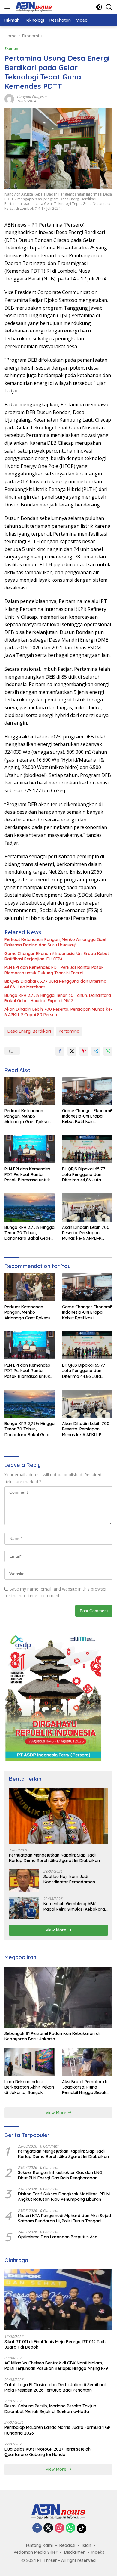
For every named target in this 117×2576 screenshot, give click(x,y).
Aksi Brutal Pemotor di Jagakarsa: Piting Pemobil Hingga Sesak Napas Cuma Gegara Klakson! (84, 2087)
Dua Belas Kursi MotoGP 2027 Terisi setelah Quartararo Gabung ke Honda (48, 2452)
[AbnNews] (33, 7)
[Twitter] (48, 2528)
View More (57, 1930)
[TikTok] (82, 2528)
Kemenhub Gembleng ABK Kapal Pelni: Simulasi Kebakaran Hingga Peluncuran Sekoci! (75, 1906)
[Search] (109, 7)
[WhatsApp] (70, 2528)
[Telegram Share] (96, 1051)
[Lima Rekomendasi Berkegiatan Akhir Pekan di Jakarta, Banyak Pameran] (30, 2062)
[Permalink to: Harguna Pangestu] (9, 98)
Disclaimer (75, 2552)
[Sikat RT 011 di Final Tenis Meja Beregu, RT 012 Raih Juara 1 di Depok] (58, 2300)
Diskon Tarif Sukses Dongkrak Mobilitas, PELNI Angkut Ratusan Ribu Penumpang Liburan (64, 2197)
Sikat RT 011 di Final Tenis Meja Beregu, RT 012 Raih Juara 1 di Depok (55, 2344)
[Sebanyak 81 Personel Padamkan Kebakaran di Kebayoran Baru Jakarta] (58, 1997)
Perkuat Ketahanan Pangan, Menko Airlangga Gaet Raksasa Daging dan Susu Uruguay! (55, 942)
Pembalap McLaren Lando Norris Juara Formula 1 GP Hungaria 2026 (57, 2430)
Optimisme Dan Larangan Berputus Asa (58, 2237)
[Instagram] (59, 2528)
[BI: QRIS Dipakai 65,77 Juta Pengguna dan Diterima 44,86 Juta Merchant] (87, 1149)
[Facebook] (37, 2528)
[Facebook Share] (60, 1051)
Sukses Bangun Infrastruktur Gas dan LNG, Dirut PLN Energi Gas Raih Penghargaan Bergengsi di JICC (61, 2175)
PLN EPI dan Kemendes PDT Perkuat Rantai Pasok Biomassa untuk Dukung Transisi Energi (54, 970)
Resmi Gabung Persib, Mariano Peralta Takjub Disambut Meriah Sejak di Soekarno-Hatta (50, 2409)
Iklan (87, 2545)
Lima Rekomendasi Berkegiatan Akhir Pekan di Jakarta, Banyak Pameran (29, 2087)
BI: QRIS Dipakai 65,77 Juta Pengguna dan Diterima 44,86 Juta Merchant (55, 984)
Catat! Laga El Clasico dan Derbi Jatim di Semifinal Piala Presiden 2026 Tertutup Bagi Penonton (55, 2387)
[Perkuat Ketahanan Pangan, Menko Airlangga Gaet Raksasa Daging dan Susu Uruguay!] (30, 1091)
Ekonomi (13, 48)
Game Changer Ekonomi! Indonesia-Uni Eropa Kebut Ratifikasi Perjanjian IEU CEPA (57, 956)
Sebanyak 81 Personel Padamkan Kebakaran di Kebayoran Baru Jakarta (52, 2036)
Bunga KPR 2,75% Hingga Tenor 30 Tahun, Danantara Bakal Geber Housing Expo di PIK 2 (58, 998)
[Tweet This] (72, 1051)
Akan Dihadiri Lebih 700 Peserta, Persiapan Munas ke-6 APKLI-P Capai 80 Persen (58, 1012)
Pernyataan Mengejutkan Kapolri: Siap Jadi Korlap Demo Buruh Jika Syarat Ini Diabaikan (54, 1858)
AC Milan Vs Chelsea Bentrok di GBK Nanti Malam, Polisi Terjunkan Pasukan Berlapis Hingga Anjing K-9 (56, 2366)
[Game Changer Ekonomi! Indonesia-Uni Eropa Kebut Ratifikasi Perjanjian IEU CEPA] (87, 1091)
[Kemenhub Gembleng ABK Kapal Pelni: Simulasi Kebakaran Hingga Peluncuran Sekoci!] (24, 1908)
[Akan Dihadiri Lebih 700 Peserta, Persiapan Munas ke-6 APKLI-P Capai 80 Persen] (87, 1208)
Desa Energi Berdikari (29, 1031)
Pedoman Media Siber (36, 2552)
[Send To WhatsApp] (108, 1051)
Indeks (98, 2552)
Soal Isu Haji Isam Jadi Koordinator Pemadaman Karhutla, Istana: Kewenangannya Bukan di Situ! (74, 1879)
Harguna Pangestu (32, 97)
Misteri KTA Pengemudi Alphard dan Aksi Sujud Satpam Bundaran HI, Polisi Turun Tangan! (64, 2218)
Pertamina (69, 1031)
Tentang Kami (39, 2545)
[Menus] (9, 7)
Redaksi (67, 2545)
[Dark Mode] (99, 7)
